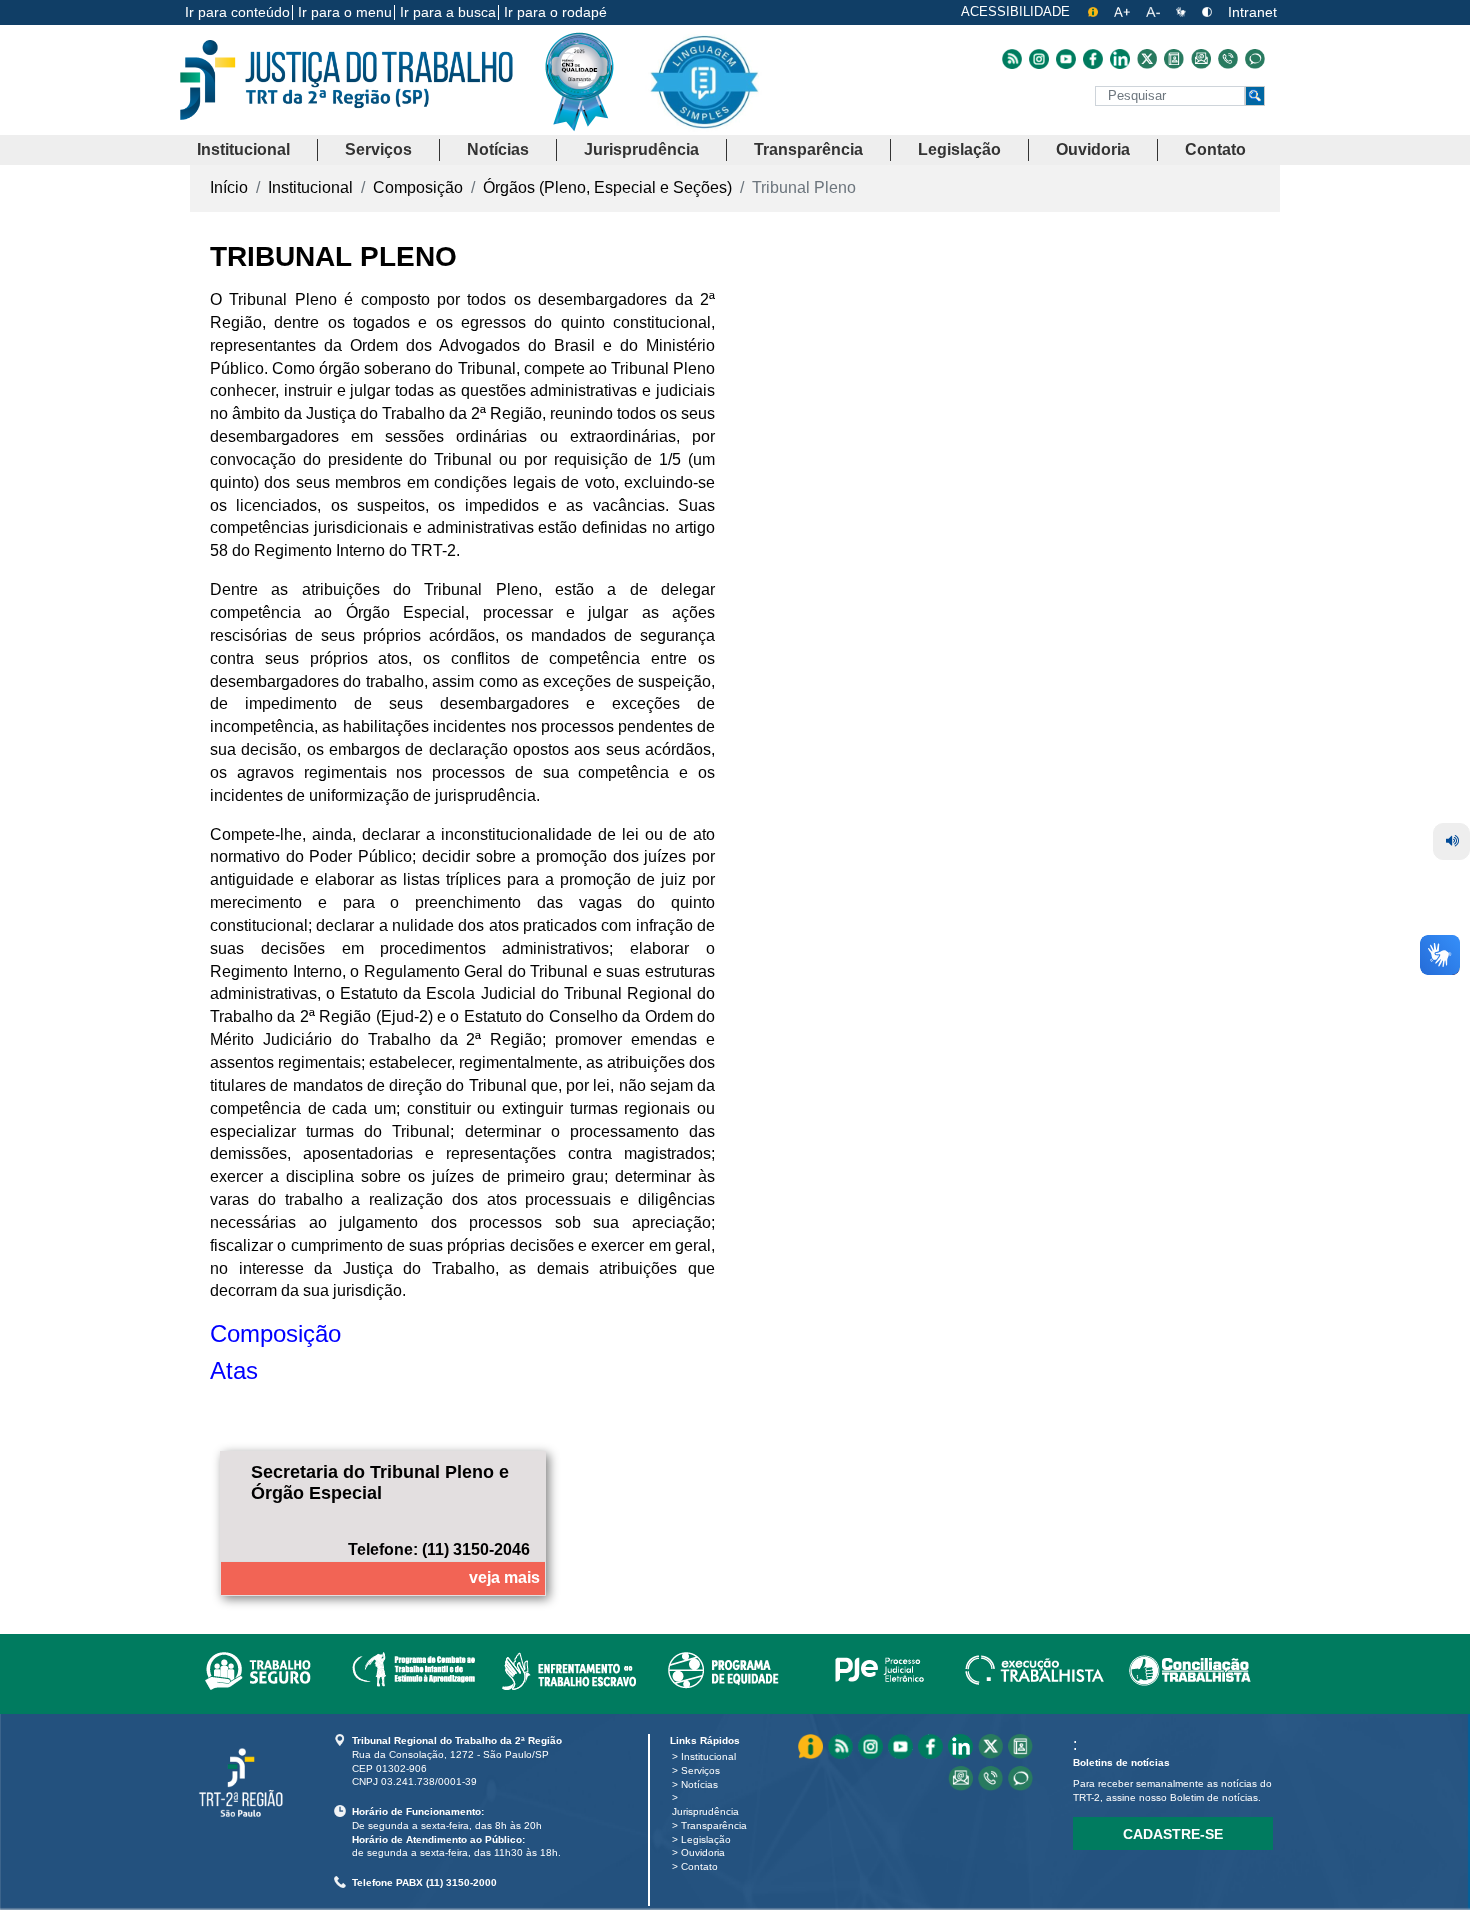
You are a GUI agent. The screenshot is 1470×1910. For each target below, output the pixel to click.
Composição (275, 1333)
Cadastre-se (1173, 1834)
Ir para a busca (448, 12)
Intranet (1252, 12)
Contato (699, 1866)
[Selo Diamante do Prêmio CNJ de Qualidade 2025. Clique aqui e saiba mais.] (595, 122)
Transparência (714, 1825)
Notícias (699, 1784)
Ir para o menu (345, 12)
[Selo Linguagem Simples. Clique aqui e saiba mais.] (703, 97)
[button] (243, 150)
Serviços (700, 1770)
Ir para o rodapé (555, 12)
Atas (234, 1370)
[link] (257, 1667)
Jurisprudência (705, 1811)
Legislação (706, 1839)
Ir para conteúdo (237, 12)
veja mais (504, 1577)
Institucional (708, 1756)
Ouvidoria (703, 1852)
